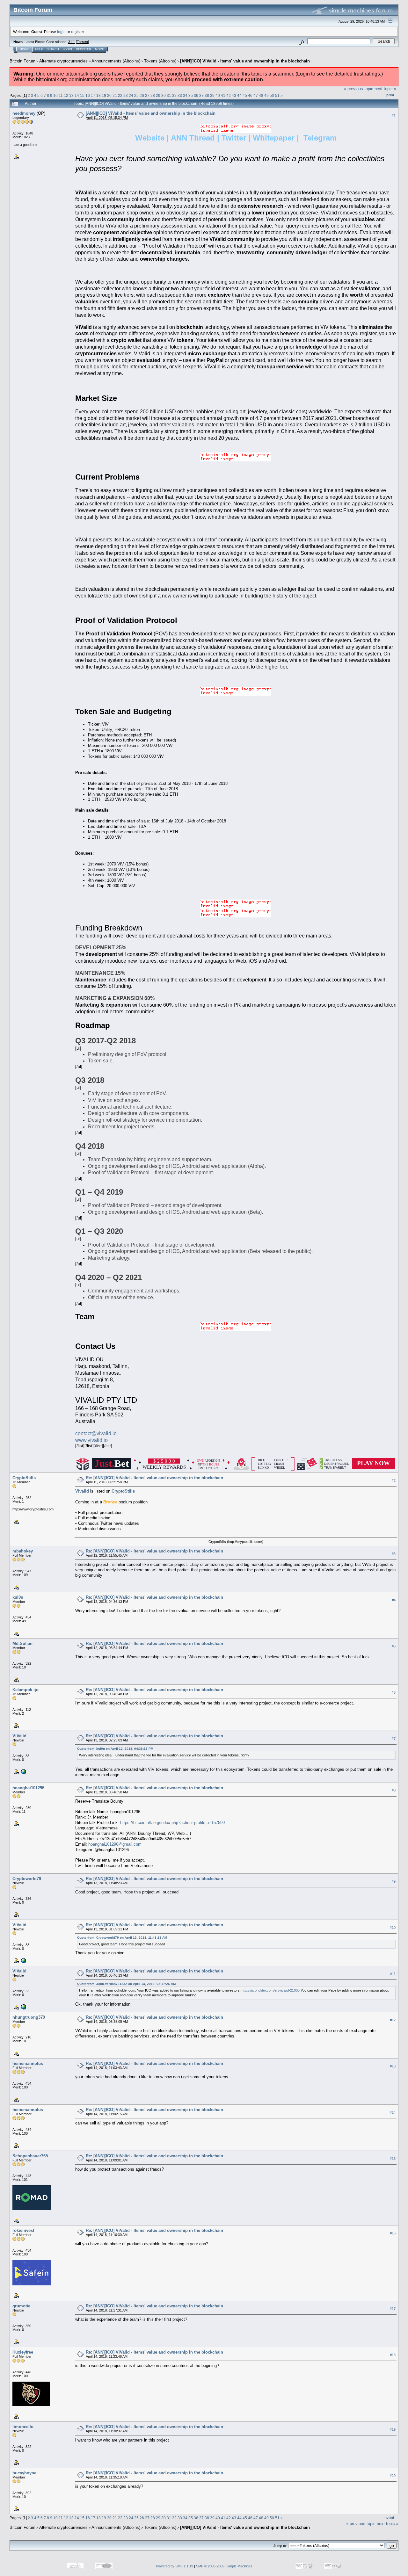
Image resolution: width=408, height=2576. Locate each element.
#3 (394, 1554)
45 (245, 95)
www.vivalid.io (91, 1440)
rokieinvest (23, 2230)
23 (126, 95)
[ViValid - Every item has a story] (23, 1771)
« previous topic (359, 89)
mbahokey (23, 1551)
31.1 (72, 42)
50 (272, 95)
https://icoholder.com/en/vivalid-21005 (271, 1990)
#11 (393, 1974)
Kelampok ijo (25, 1690)
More (99, 49)
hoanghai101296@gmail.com (115, 1844)
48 (261, 95)
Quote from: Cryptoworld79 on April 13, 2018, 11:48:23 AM (122, 1938)
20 (109, 95)
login (61, 32)
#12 (393, 2020)
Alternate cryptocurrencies (63, 61)
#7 (394, 1739)
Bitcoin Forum (22, 61)
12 (66, 95)
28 (153, 95)
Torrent (82, 42)
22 (120, 95)
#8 (394, 1791)
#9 (394, 1881)
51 (277, 95)
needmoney (24, 113)
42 (229, 95)
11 (61, 95)
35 (191, 95)
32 (174, 95)
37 (201, 95)
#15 (393, 2159)
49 (266, 95)
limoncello (23, 2427)
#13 (393, 2066)
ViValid (19, 1736)
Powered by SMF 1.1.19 (175, 2566)
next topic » (385, 89)
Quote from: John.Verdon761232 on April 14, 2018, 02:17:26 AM (126, 1984)
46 (250, 95)
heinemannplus (28, 2063)
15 (82, 95)
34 (185, 95)
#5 (394, 1646)
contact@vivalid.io (96, 1433)
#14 (393, 2112)
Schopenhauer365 (30, 2156)
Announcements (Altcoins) (116, 61)
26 (142, 95)
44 (239, 95)
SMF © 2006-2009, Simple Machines (224, 2566)
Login (67, 49)
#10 (393, 1928)
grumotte (21, 2306)
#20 (393, 2476)
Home (24, 49)
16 (88, 95)
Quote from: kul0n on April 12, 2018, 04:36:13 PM (115, 1749)
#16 (393, 2233)
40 (218, 95)
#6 (394, 1692)
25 (136, 95)
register (77, 32)
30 (164, 95)
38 (207, 95)
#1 (394, 116)
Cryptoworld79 (27, 1879)
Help (39, 49)
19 (104, 95)
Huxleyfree (23, 2352)
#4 (394, 1600)
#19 (393, 2429)
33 (180, 95)
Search (53, 49)
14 (77, 95)
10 (55, 95)
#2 (394, 1480)
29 (158, 95)
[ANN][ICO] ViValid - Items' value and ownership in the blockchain (245, 61)
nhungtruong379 (29, 2017)
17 (93, 95)
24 (131, 95)
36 (196, 95)
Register (84, 49)
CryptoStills (24, 1478)
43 (234, 95)
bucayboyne (24, 2473)
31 (169, 95)
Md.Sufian (22, 1643)
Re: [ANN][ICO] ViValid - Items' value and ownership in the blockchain (154, 1478)
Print (390, 95)
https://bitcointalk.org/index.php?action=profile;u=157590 (172, 1823)
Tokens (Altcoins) (160, 61)
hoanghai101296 (28, 1788)
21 (115, 95)
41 (223, 95)
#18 (393, 2355)
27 (147, 95)
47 (256, 95)
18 (98, 95)
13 (71, 95)
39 (212, 95)
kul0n (18, 1597)
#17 (393, 2309)
